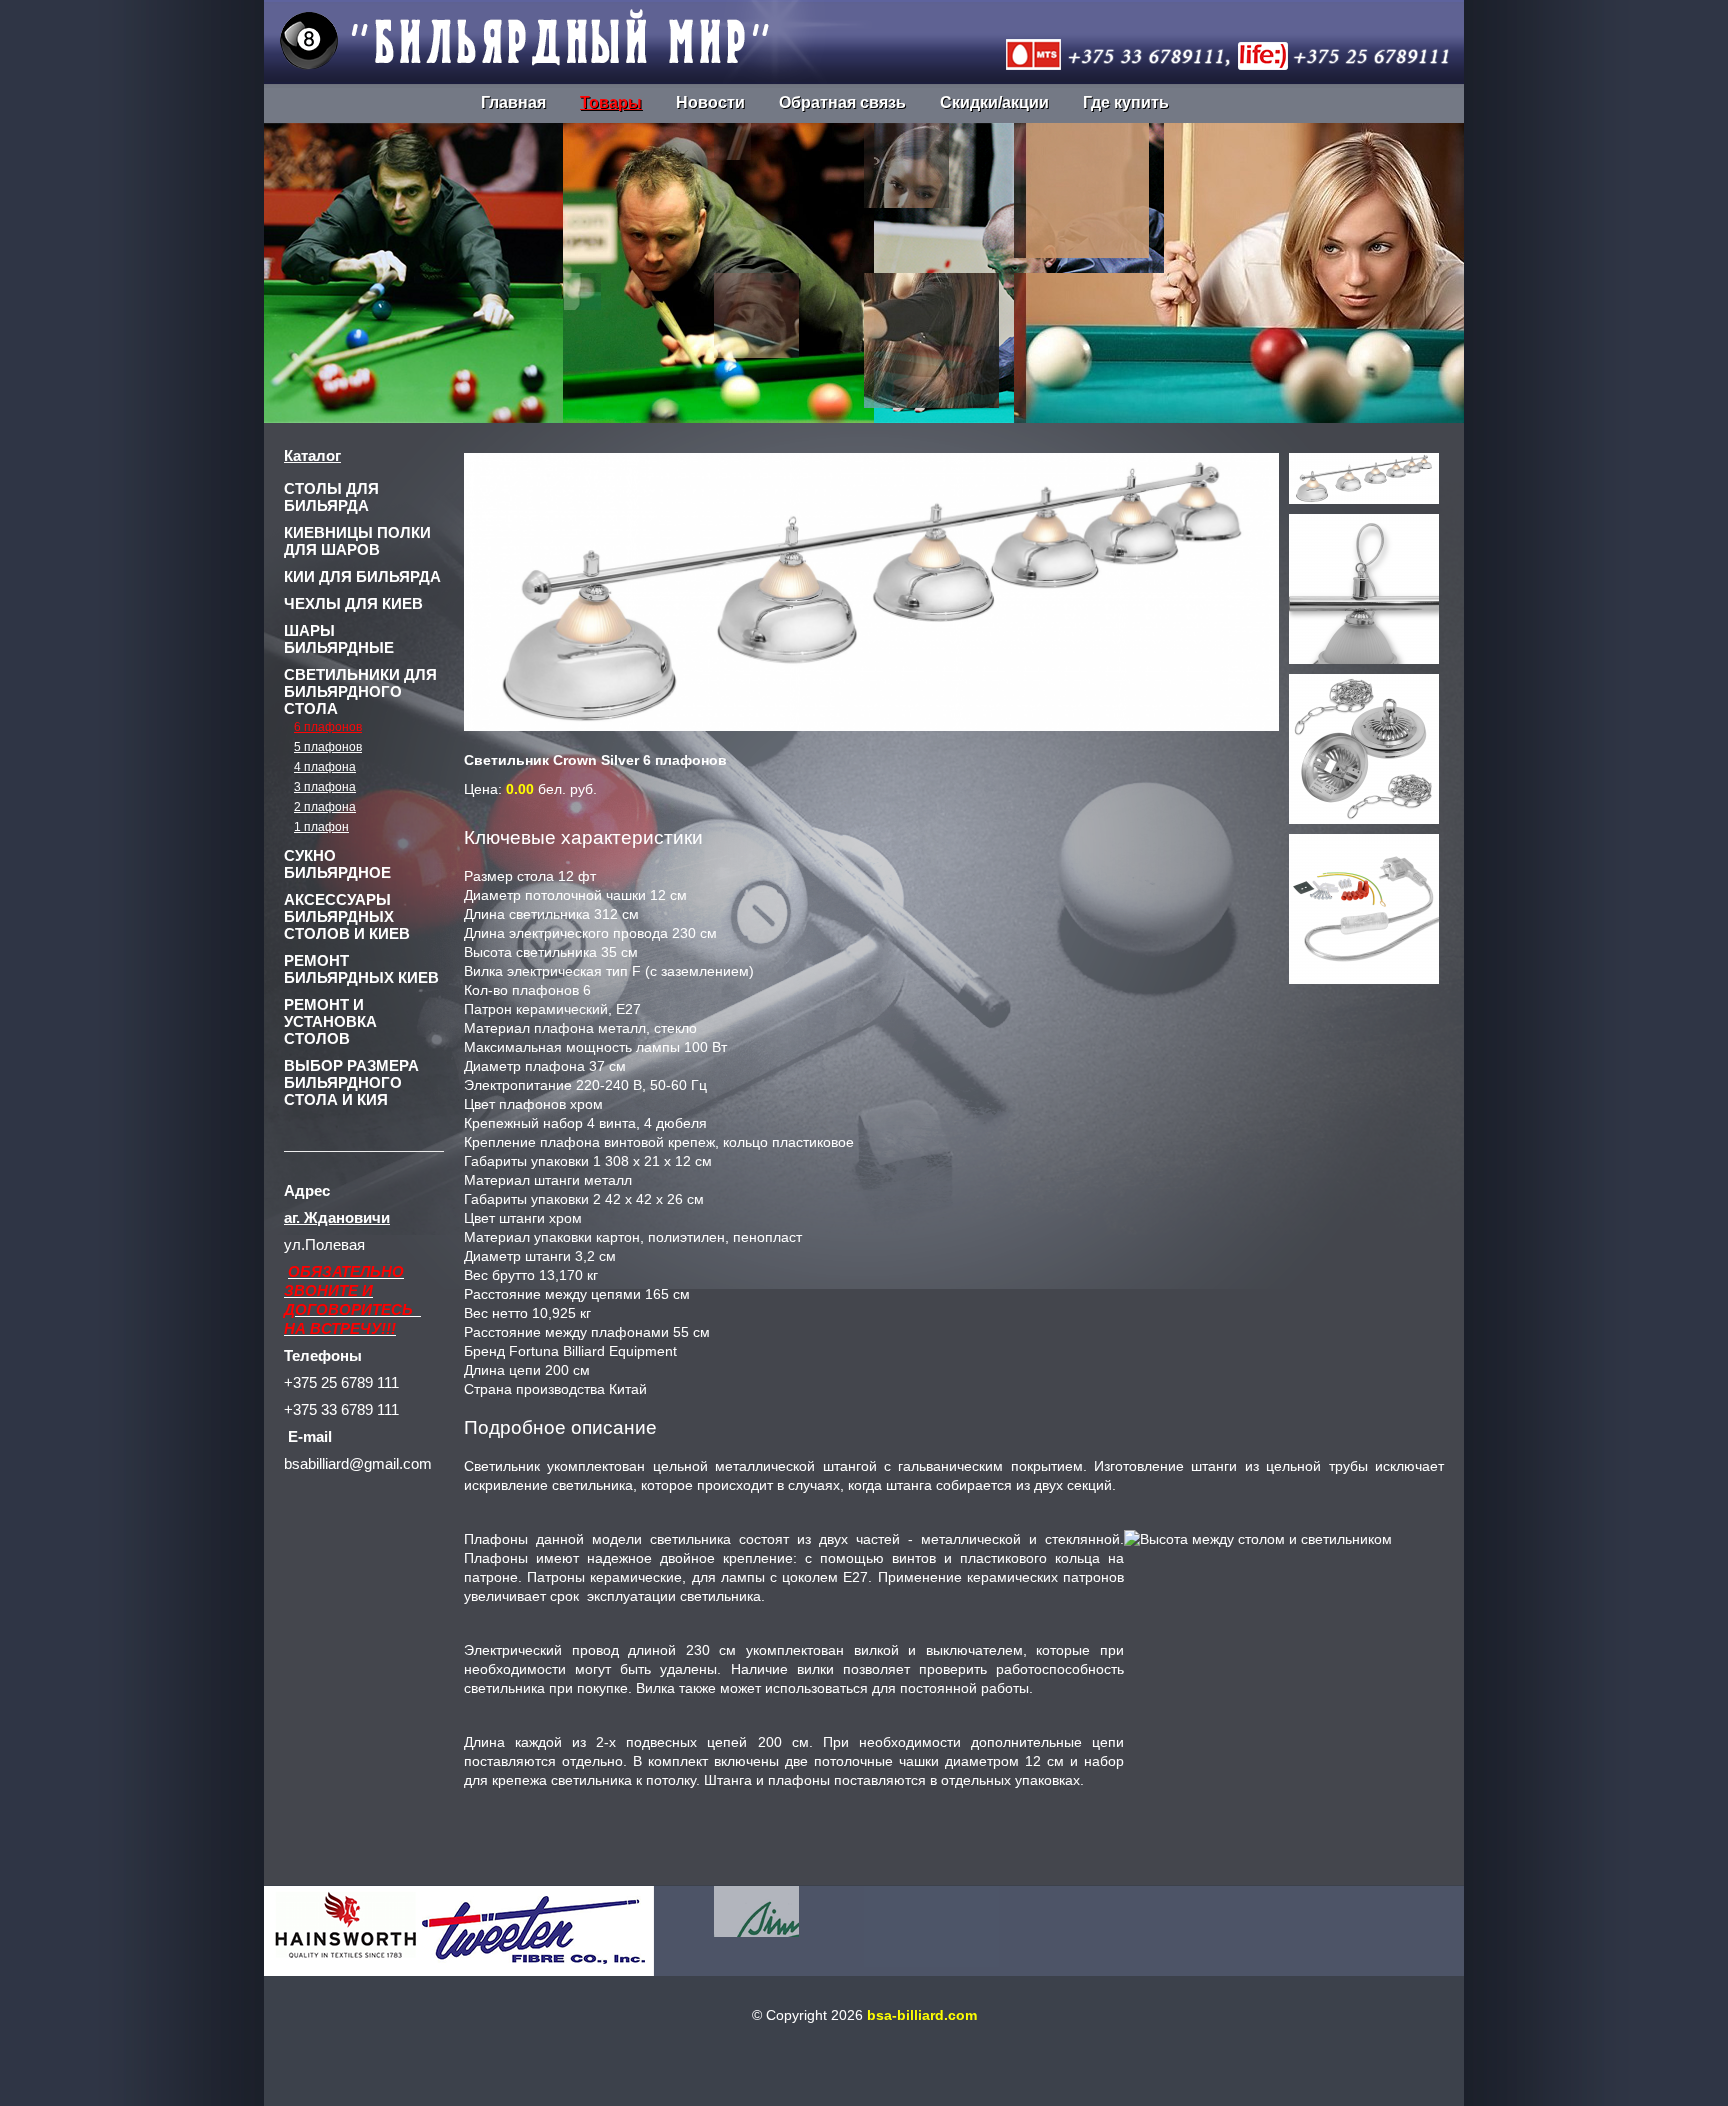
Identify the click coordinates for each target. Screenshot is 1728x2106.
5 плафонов (328, 747)
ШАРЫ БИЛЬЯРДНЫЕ (339, 639)
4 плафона (325, 767)
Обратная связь (842, 102)
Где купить (1126, 102)
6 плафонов (328, 727)
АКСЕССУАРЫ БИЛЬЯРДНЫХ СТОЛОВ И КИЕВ (347, 916)
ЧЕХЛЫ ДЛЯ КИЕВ (353, 603)
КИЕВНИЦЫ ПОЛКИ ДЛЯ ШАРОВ (357, 541)
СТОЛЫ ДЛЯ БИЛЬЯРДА (331, 497)
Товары (611, 102)
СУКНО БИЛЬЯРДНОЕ (337, 864)
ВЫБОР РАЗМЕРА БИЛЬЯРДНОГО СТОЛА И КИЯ (351, 1082)
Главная (513, 102)
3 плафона (325, 787)
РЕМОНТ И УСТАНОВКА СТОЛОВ (330, 1021)
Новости (710, 102)
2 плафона (325, 807)
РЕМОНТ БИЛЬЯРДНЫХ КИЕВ (361, 969)
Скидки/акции (994, 102)
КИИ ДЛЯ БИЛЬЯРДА (362, 576)
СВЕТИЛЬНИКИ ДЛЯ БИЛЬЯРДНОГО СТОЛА (360, 691)
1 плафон (321, 827)
